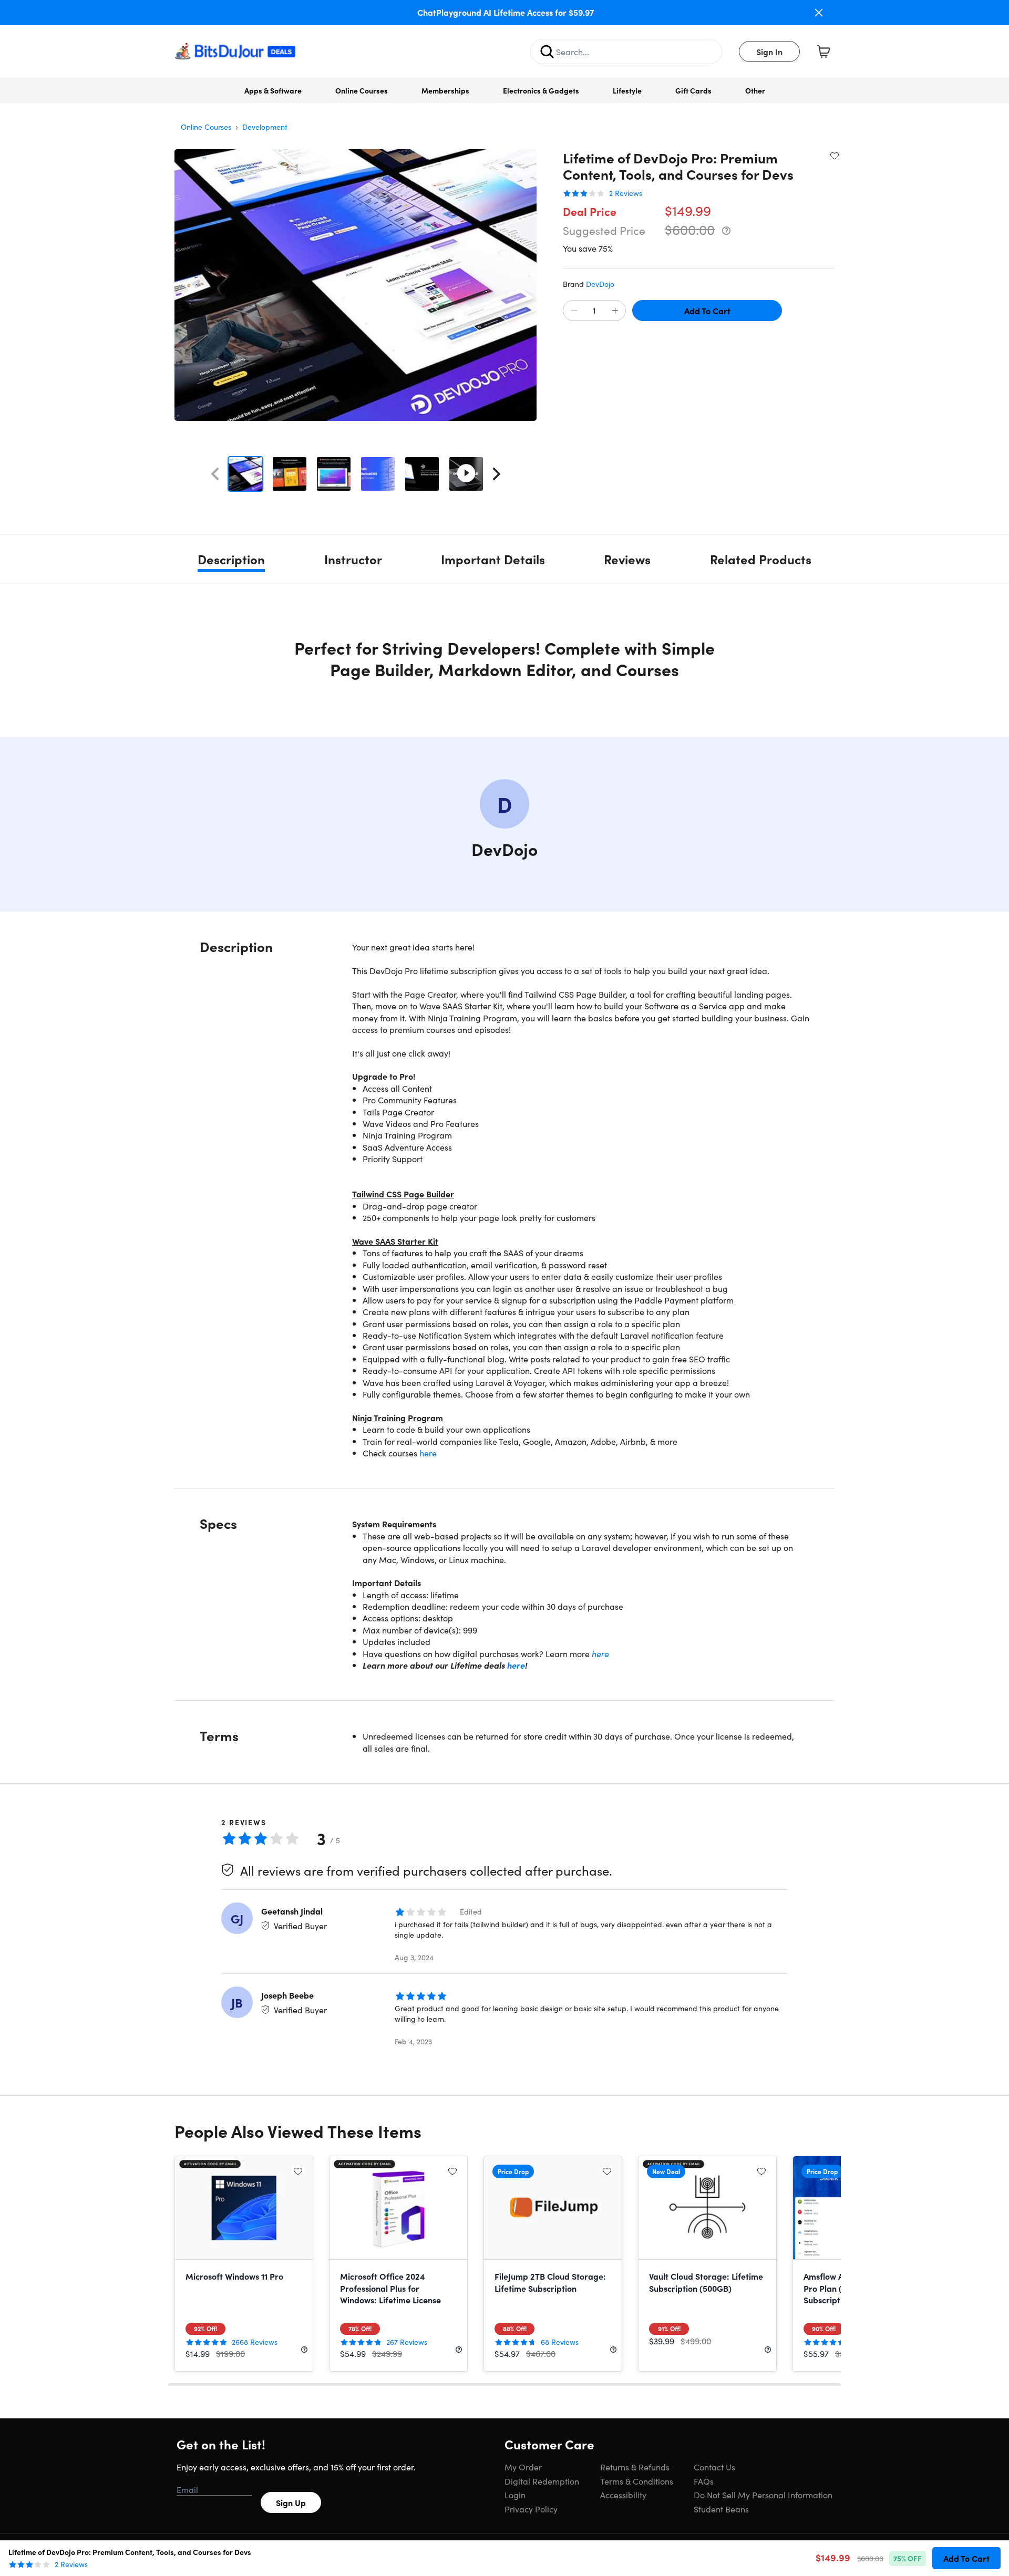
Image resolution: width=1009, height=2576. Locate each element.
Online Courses (362, 90)
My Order (523, 2467)
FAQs (704, 2481)
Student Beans (721, 2509)
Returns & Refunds (635, 2467)
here (428, 1453)
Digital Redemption (542, 2481)
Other (755, 90)
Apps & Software (273, 90)
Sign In (769, 51)
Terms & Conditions (637, 2481)
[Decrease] (574, 311)
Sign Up (291, 2502)
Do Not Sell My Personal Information (763, 2495)
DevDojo (600, 284)
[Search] (547, 51)
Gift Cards (693, 90)
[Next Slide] (497, 474)
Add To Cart (707, 311)
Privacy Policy (531, 2509)
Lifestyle (627, 90)
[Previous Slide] (215, 474)
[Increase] (615, 311)
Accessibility (623, 2495)
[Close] (819, 13)
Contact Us (714, 2467)
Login (515, 2495)
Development (265, 127)
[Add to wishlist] (835, 156)
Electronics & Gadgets (541, 90)
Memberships (445, 90)
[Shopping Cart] (823, 51)
